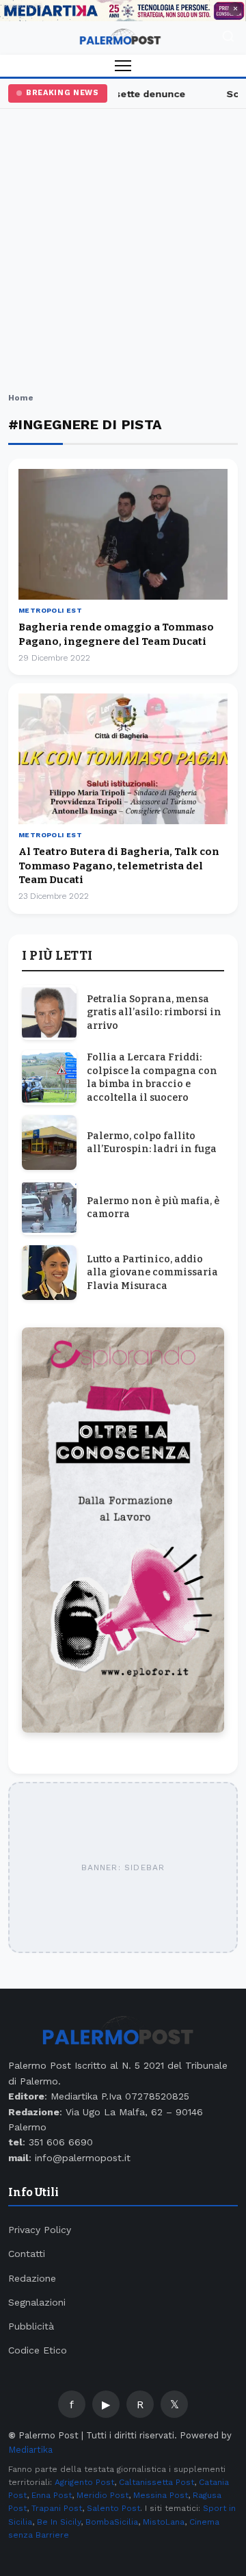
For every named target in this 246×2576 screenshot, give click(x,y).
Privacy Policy (40, 2230)
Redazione (32, 2278)
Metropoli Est (50, 610)
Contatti (27, 2254)
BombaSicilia (112, 2522)
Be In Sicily (59, 2522)
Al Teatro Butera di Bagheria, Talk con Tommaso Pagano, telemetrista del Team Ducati (119, 866)
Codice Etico (38, 2350)
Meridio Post (102, 2495)
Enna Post (52, 2495)
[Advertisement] (123, 253)
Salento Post (113, 2508)
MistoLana (164, 2522)
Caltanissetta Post (156, 2482)
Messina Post (161, 2495)
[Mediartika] (123, 11)
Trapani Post (57, 2508)
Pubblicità (31, 2326)
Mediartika (30, 2450)
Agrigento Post (84, 2482)
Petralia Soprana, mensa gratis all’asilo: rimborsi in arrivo (154, 1012)
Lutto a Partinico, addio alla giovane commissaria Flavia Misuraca (152, 1273)
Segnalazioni (37, 2302)
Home (21, 398)
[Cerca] (228, 38)
